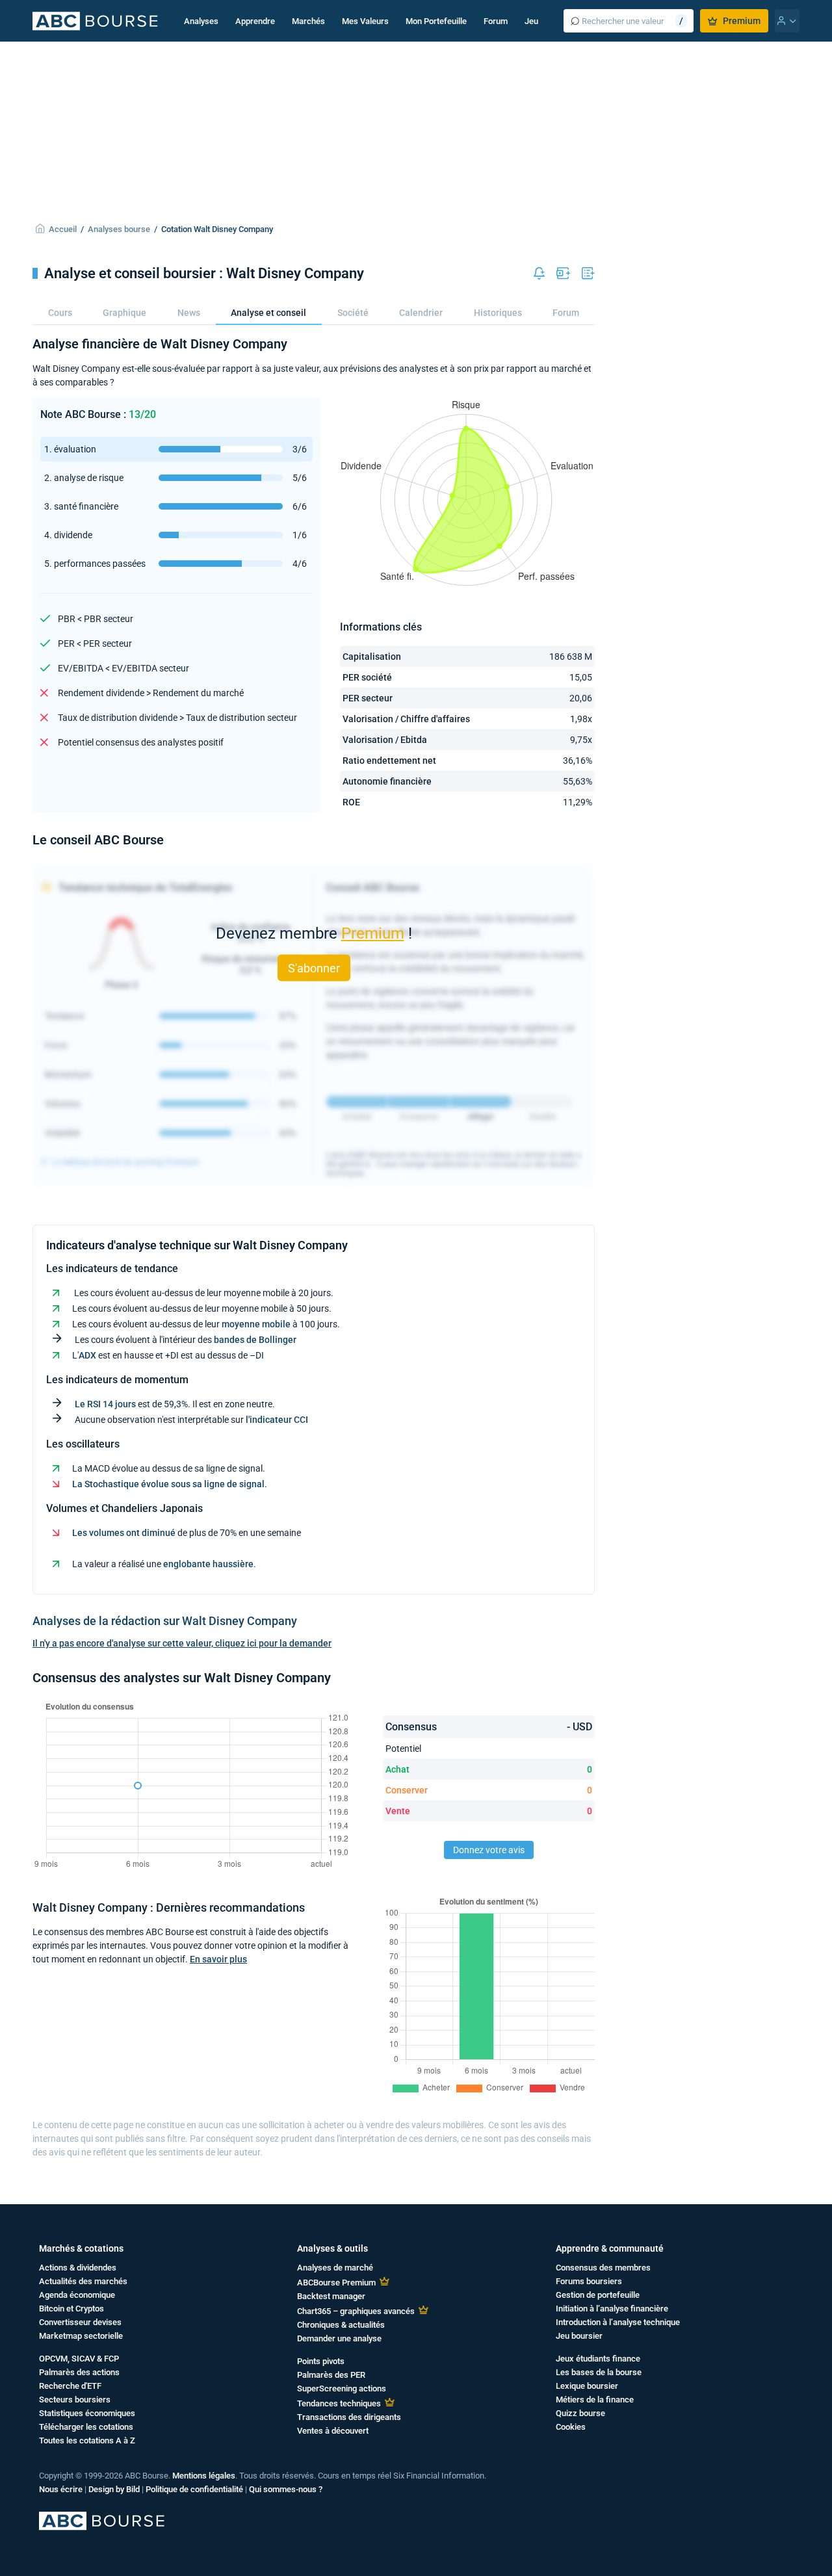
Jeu (531, 21)
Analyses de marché (335, 2268)
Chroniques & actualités (341, 2325)
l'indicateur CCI (277, 1420)
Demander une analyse (339, 2338)
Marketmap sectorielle (81, 2336)
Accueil (63, 229)
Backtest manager (331, 2296)
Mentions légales (204, 2476)
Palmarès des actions (79, 2372)
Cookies (571, 2427)
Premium (742, 21)
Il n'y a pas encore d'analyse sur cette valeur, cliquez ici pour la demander (182, 1643)
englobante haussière (208, 1564)
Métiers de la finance (595, 2400)
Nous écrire (61, 2489)
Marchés (308, 21)
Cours (60, 313)
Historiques (498, 313)
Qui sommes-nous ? (286, 2489)
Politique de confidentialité (194, 2489)
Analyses (201, 21)
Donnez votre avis (489, 1850)
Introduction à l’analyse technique (618, 2322)
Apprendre (255, 21)
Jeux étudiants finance (598, 2359)
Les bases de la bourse (599, 2372)
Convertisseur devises (80, 2322)
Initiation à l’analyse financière (612, 2309)
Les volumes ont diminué (124, 1533)
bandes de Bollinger (255, 1340)
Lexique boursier (587, 2386)
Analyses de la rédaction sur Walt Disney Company (165, 1621)
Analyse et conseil (268, 313)
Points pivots (321, 2361)
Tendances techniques (339, 2403)
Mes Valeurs (365, 21)
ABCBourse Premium (336, 2283)
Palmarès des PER (331, 2375)
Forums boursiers (589, 2281)
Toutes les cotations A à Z (87, 2440)
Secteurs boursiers (75, 2400)
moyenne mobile (256, 1324)
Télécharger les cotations (86, 2427)
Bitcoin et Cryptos (71, 2309)
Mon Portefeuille (436, 21)
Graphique (124, 313)
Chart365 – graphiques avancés (356, 2311)
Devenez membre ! (314, 933)
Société (353, 313)
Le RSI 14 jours (105, 1404)
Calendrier (421, 313)
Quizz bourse (580, 2413)
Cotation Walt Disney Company (217, 229)
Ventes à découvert (333, 2431)
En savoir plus (218, 1959)
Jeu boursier (579, 2336)
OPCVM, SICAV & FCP (79, 2359)
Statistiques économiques (87, 2413)
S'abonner (314, 968)
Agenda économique (77, 2295)
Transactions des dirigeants (349, 2417)
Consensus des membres (603, 2268)
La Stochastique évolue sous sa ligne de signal (168, 1484)
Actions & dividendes (78, 2268)
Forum (496, 21)
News (189, 313)
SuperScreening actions (342, 2388)
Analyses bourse (119, 229)
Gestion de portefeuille (598, 2295)
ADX (87, 1355)
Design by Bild (114, 2489)
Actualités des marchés (83, 2281)
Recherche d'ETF (70, 2386)
